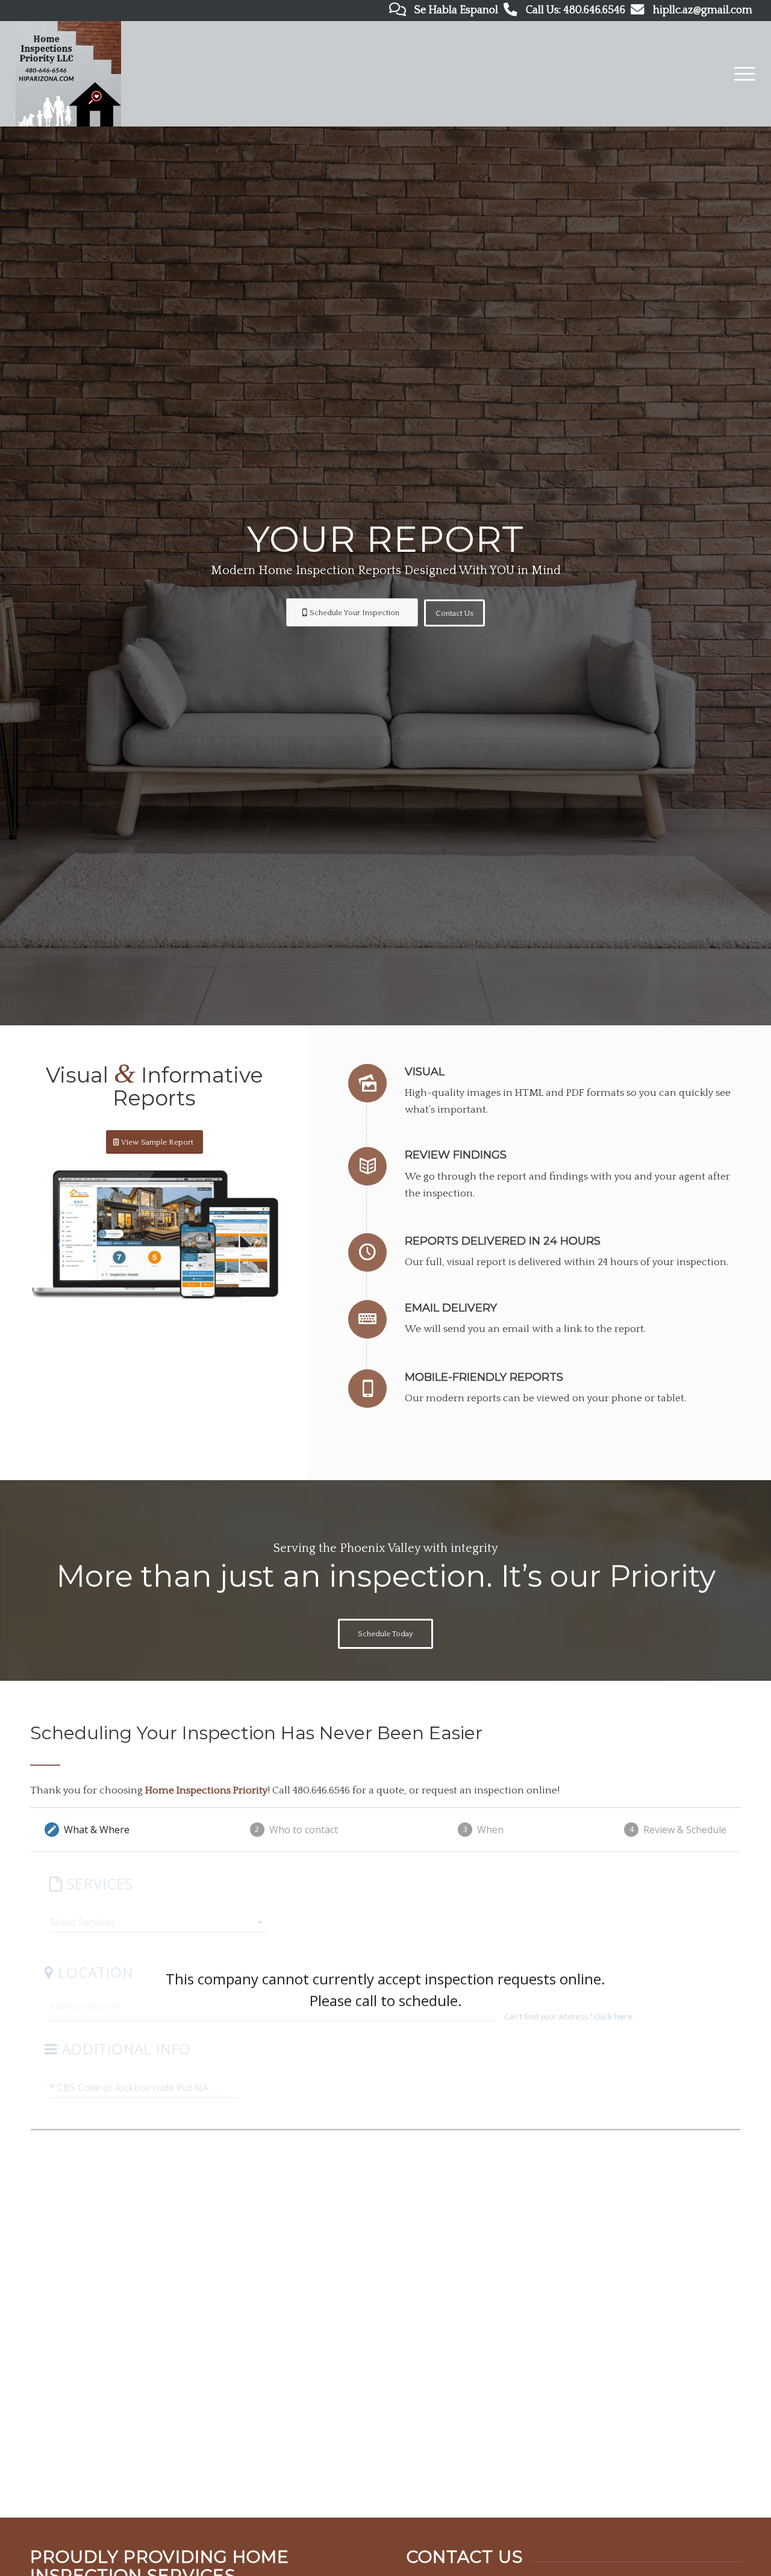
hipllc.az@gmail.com (703, 10)
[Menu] (741, 74)
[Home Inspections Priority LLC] (68, 74)
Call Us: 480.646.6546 (576, 10)
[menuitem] (741, 74)
